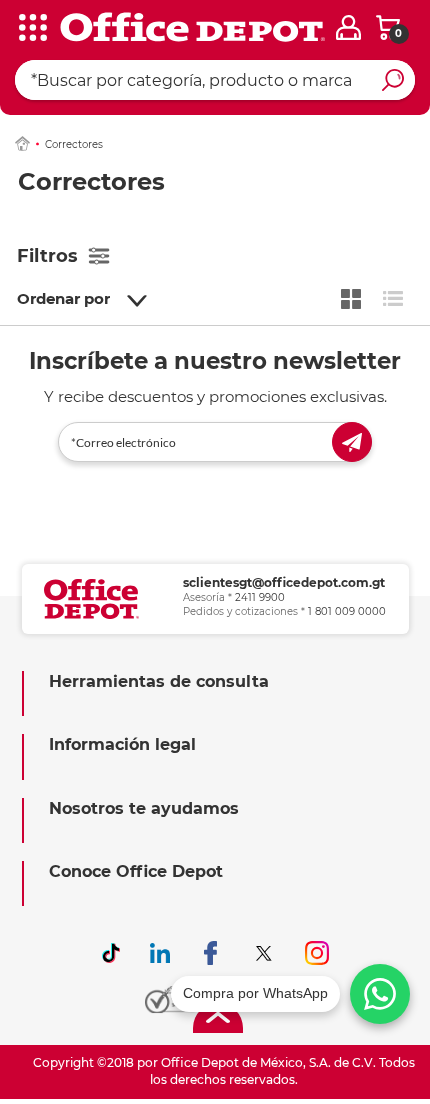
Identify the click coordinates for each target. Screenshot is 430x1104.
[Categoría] (30, 29)
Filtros (47, 256)
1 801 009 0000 (347, 611)
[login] (348, 27)
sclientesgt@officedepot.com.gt (284, 582)
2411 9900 (260, 597)
